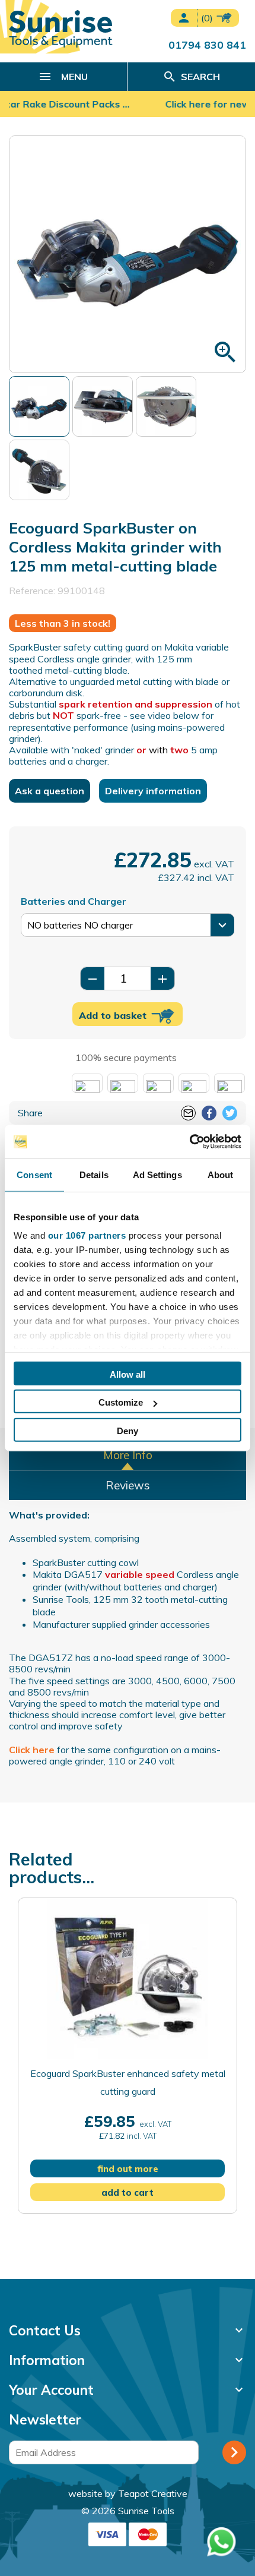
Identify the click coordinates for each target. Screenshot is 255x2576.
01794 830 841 (207, 45)
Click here (32, 1750)
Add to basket (114, 1015)
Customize (121, 1402)
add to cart (128, 2193)
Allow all (128, 1374)
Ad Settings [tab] (157, 1174)
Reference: (32, 591)
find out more (128, 2169)
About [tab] (221, 1174)
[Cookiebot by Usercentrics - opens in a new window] (189, 1142)
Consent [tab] (34, 1174)
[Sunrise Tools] (61, 29)
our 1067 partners (87, 1235)
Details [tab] (94, 1174)
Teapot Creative (153, 2493)
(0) (208, 18)
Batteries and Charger (74, 901)
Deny (128, 1430)
